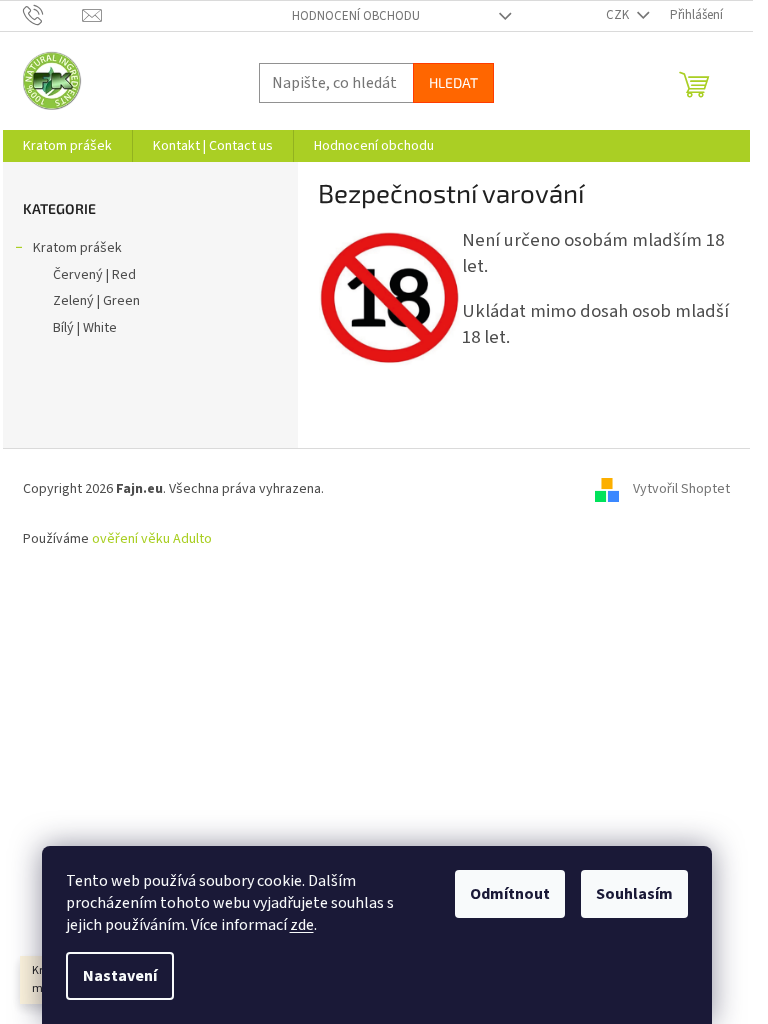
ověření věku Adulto (152, 539)
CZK (619, 15)
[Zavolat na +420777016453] (52, 15)
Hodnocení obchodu (356, 16)
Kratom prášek (77, 248)
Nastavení (120, 976)
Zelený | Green (96, 301)
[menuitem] (67, 146)
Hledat (453, 82)
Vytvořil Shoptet (681, 489)
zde (302, 925)
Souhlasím (634, 894)
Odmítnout (510, 894)
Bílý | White (85, 328)
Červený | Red (94, 275)
